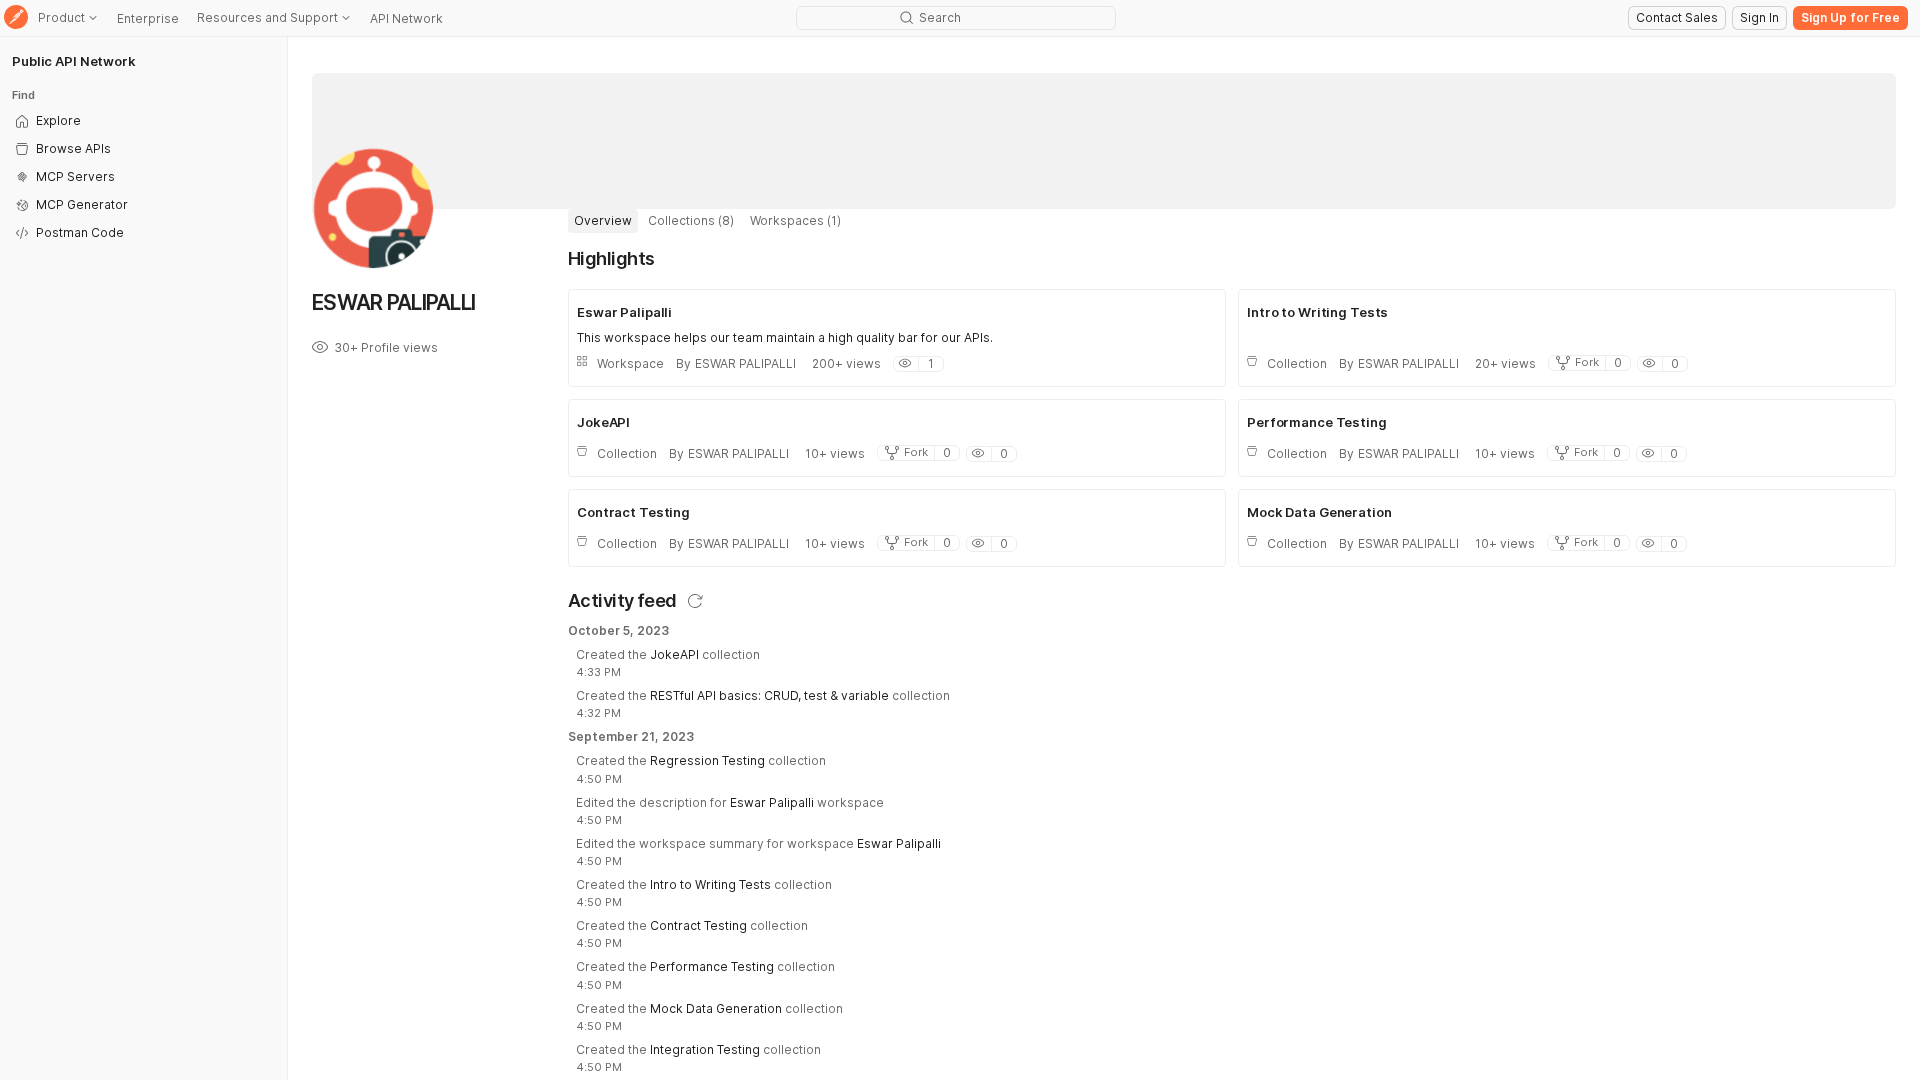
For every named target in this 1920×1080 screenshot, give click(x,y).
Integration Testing (705, 1049)
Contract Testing (698, 925)
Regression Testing (707, 760)
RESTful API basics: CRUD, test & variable (769, 695)
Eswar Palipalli (772, 802)
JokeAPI (674, 654)
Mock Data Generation (716, 1008)
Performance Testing (712, 966)
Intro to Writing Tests (710, 884)
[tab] (603, 221)
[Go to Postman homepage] (16, 18)
